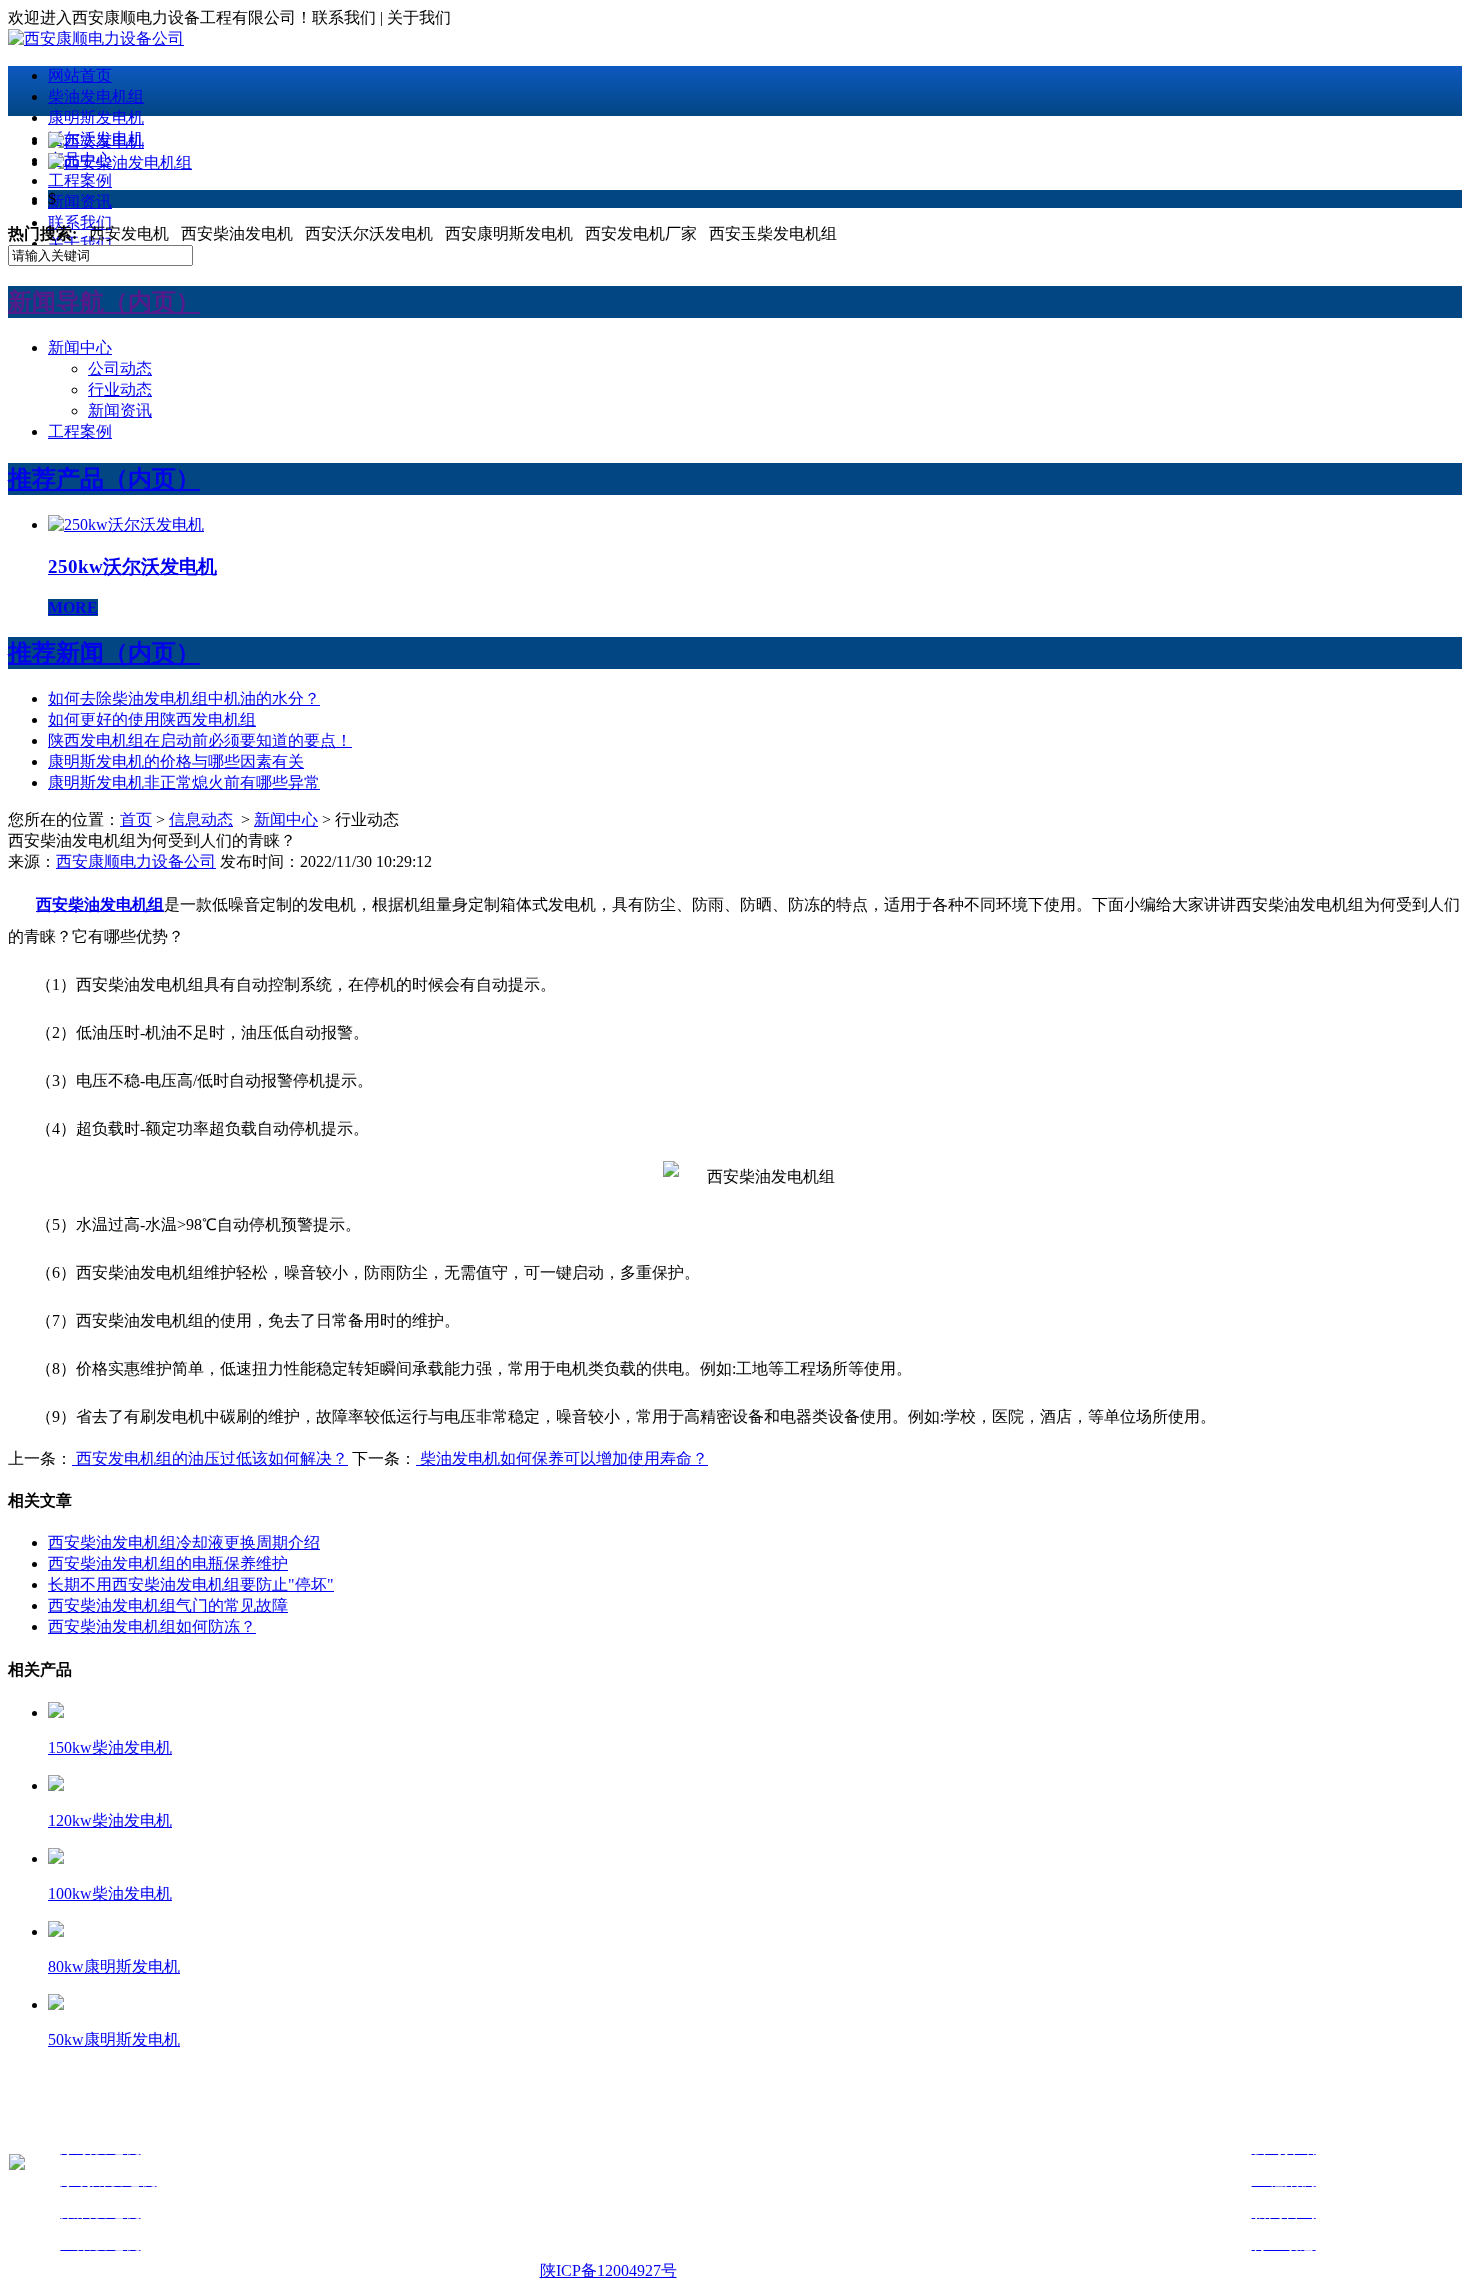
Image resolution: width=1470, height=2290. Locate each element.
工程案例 (80, 180)
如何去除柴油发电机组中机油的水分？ (184, 698)
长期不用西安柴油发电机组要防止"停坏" (191, 1584)
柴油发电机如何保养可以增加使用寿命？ (562, 1458)
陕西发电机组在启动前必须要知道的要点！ (200, 740)
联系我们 (80, 222)
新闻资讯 (80, 201)
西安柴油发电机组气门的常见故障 (168, 1605)
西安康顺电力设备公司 (136, 861)
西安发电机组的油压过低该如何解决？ (210, 1458)
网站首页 (80, 75)
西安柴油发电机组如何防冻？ (152, 1626)
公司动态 (120, 368)
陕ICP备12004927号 (608, 2270)
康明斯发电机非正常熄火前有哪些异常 (184, 782)
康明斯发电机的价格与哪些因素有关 (176, 761)
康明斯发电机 (96, 117)
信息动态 (201, 819)
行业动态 (120, 389)
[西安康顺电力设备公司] (96, 38)
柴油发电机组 (96, 96)
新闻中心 (80, 347)
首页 (136, 819)
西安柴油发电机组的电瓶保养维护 (168, 1563)
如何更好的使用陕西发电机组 (152, 719)
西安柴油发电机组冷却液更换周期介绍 (184, 1542)
